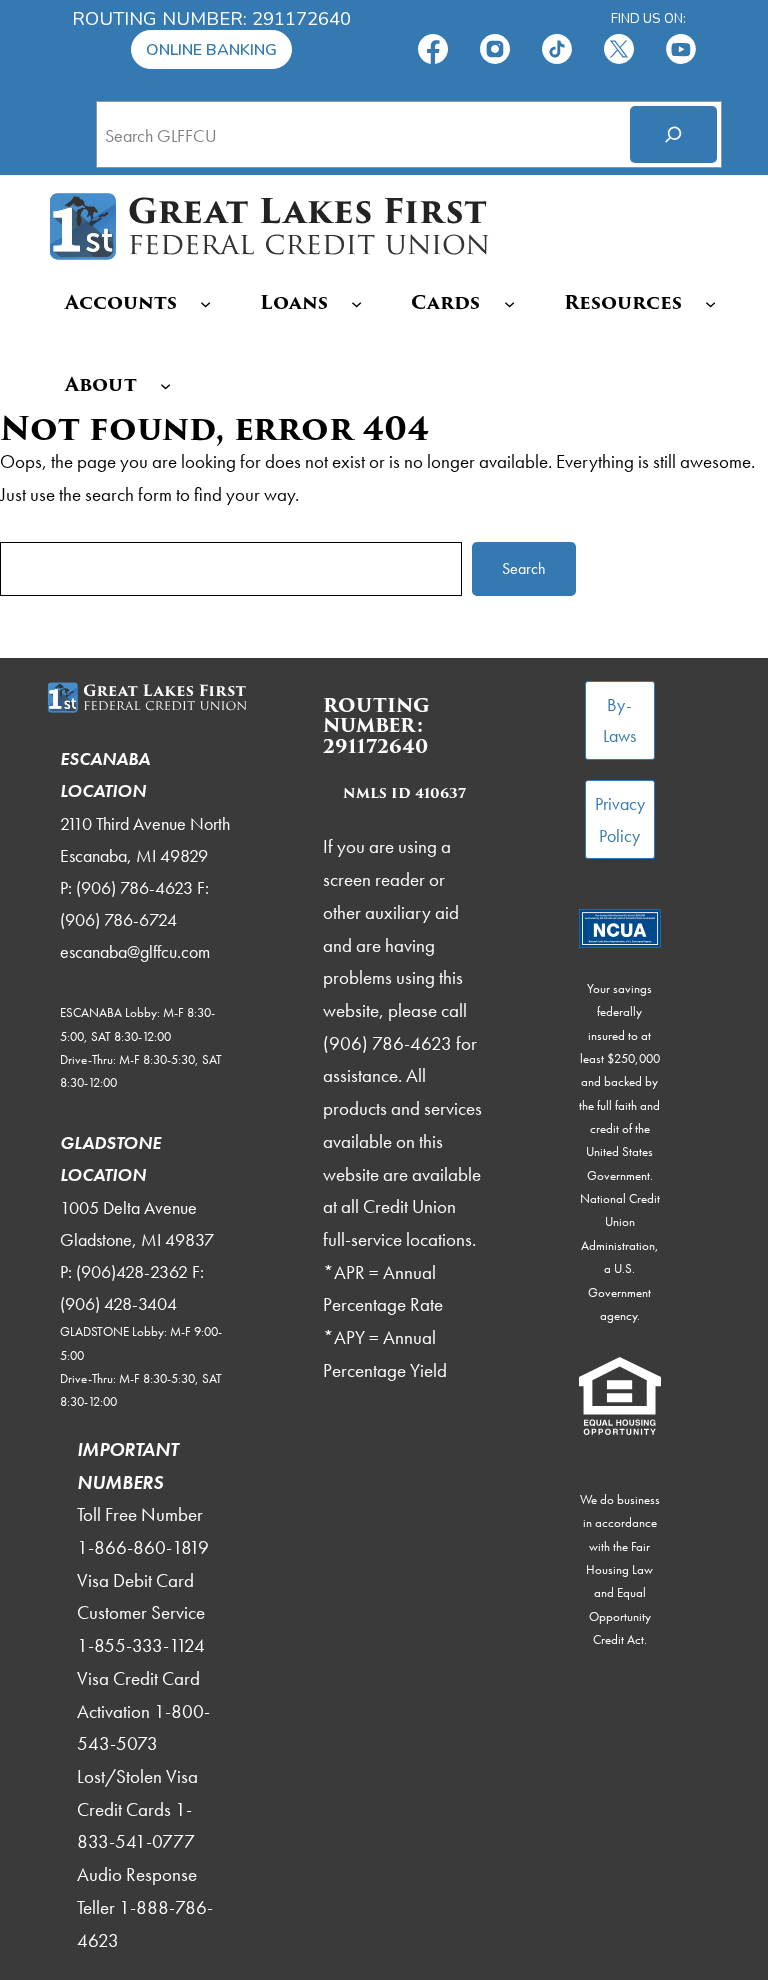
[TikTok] (557, 47)
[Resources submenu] (710, 303)
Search (524, 568)
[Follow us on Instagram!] (495, 47)
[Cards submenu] (509, 303)
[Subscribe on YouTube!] (681, 47)
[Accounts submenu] (205, 303)
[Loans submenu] (356, 303)
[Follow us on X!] (619, 47)
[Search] (673, 134)
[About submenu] (165, 384)
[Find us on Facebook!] (433, 47)
